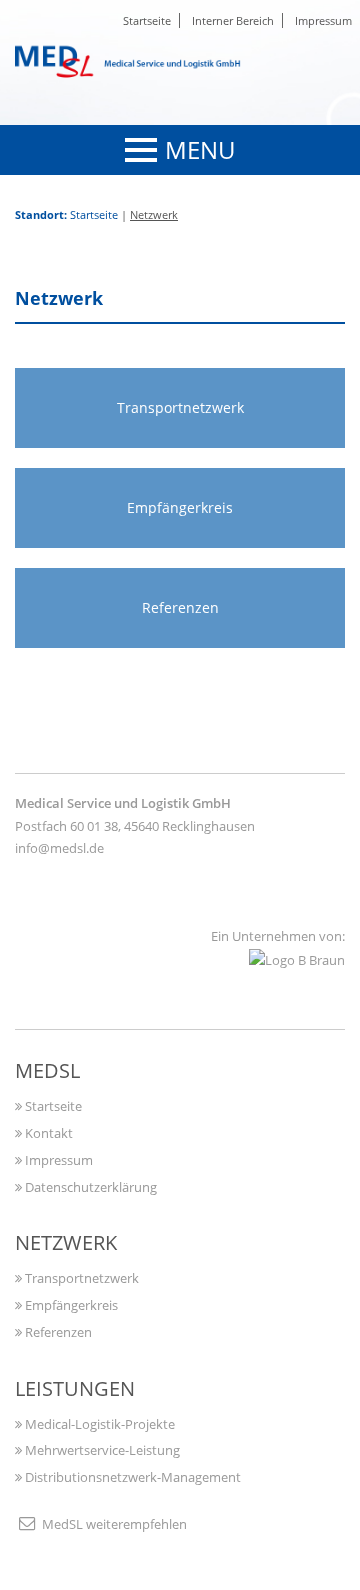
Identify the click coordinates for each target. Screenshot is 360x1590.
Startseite (147, 20)
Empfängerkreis (70, 1305)
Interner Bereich (233, 20)
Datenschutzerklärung (89, 1187)
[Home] (135, 60)
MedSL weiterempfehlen (113, 1524)
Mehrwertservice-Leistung (101, 1450)
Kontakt (47, 1133)
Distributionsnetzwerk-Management (131, 1477)
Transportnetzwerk (80, 1278)
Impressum (323, 20)
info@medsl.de (59, 848)
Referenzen (57, 1332)
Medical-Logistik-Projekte (98, 1424)
